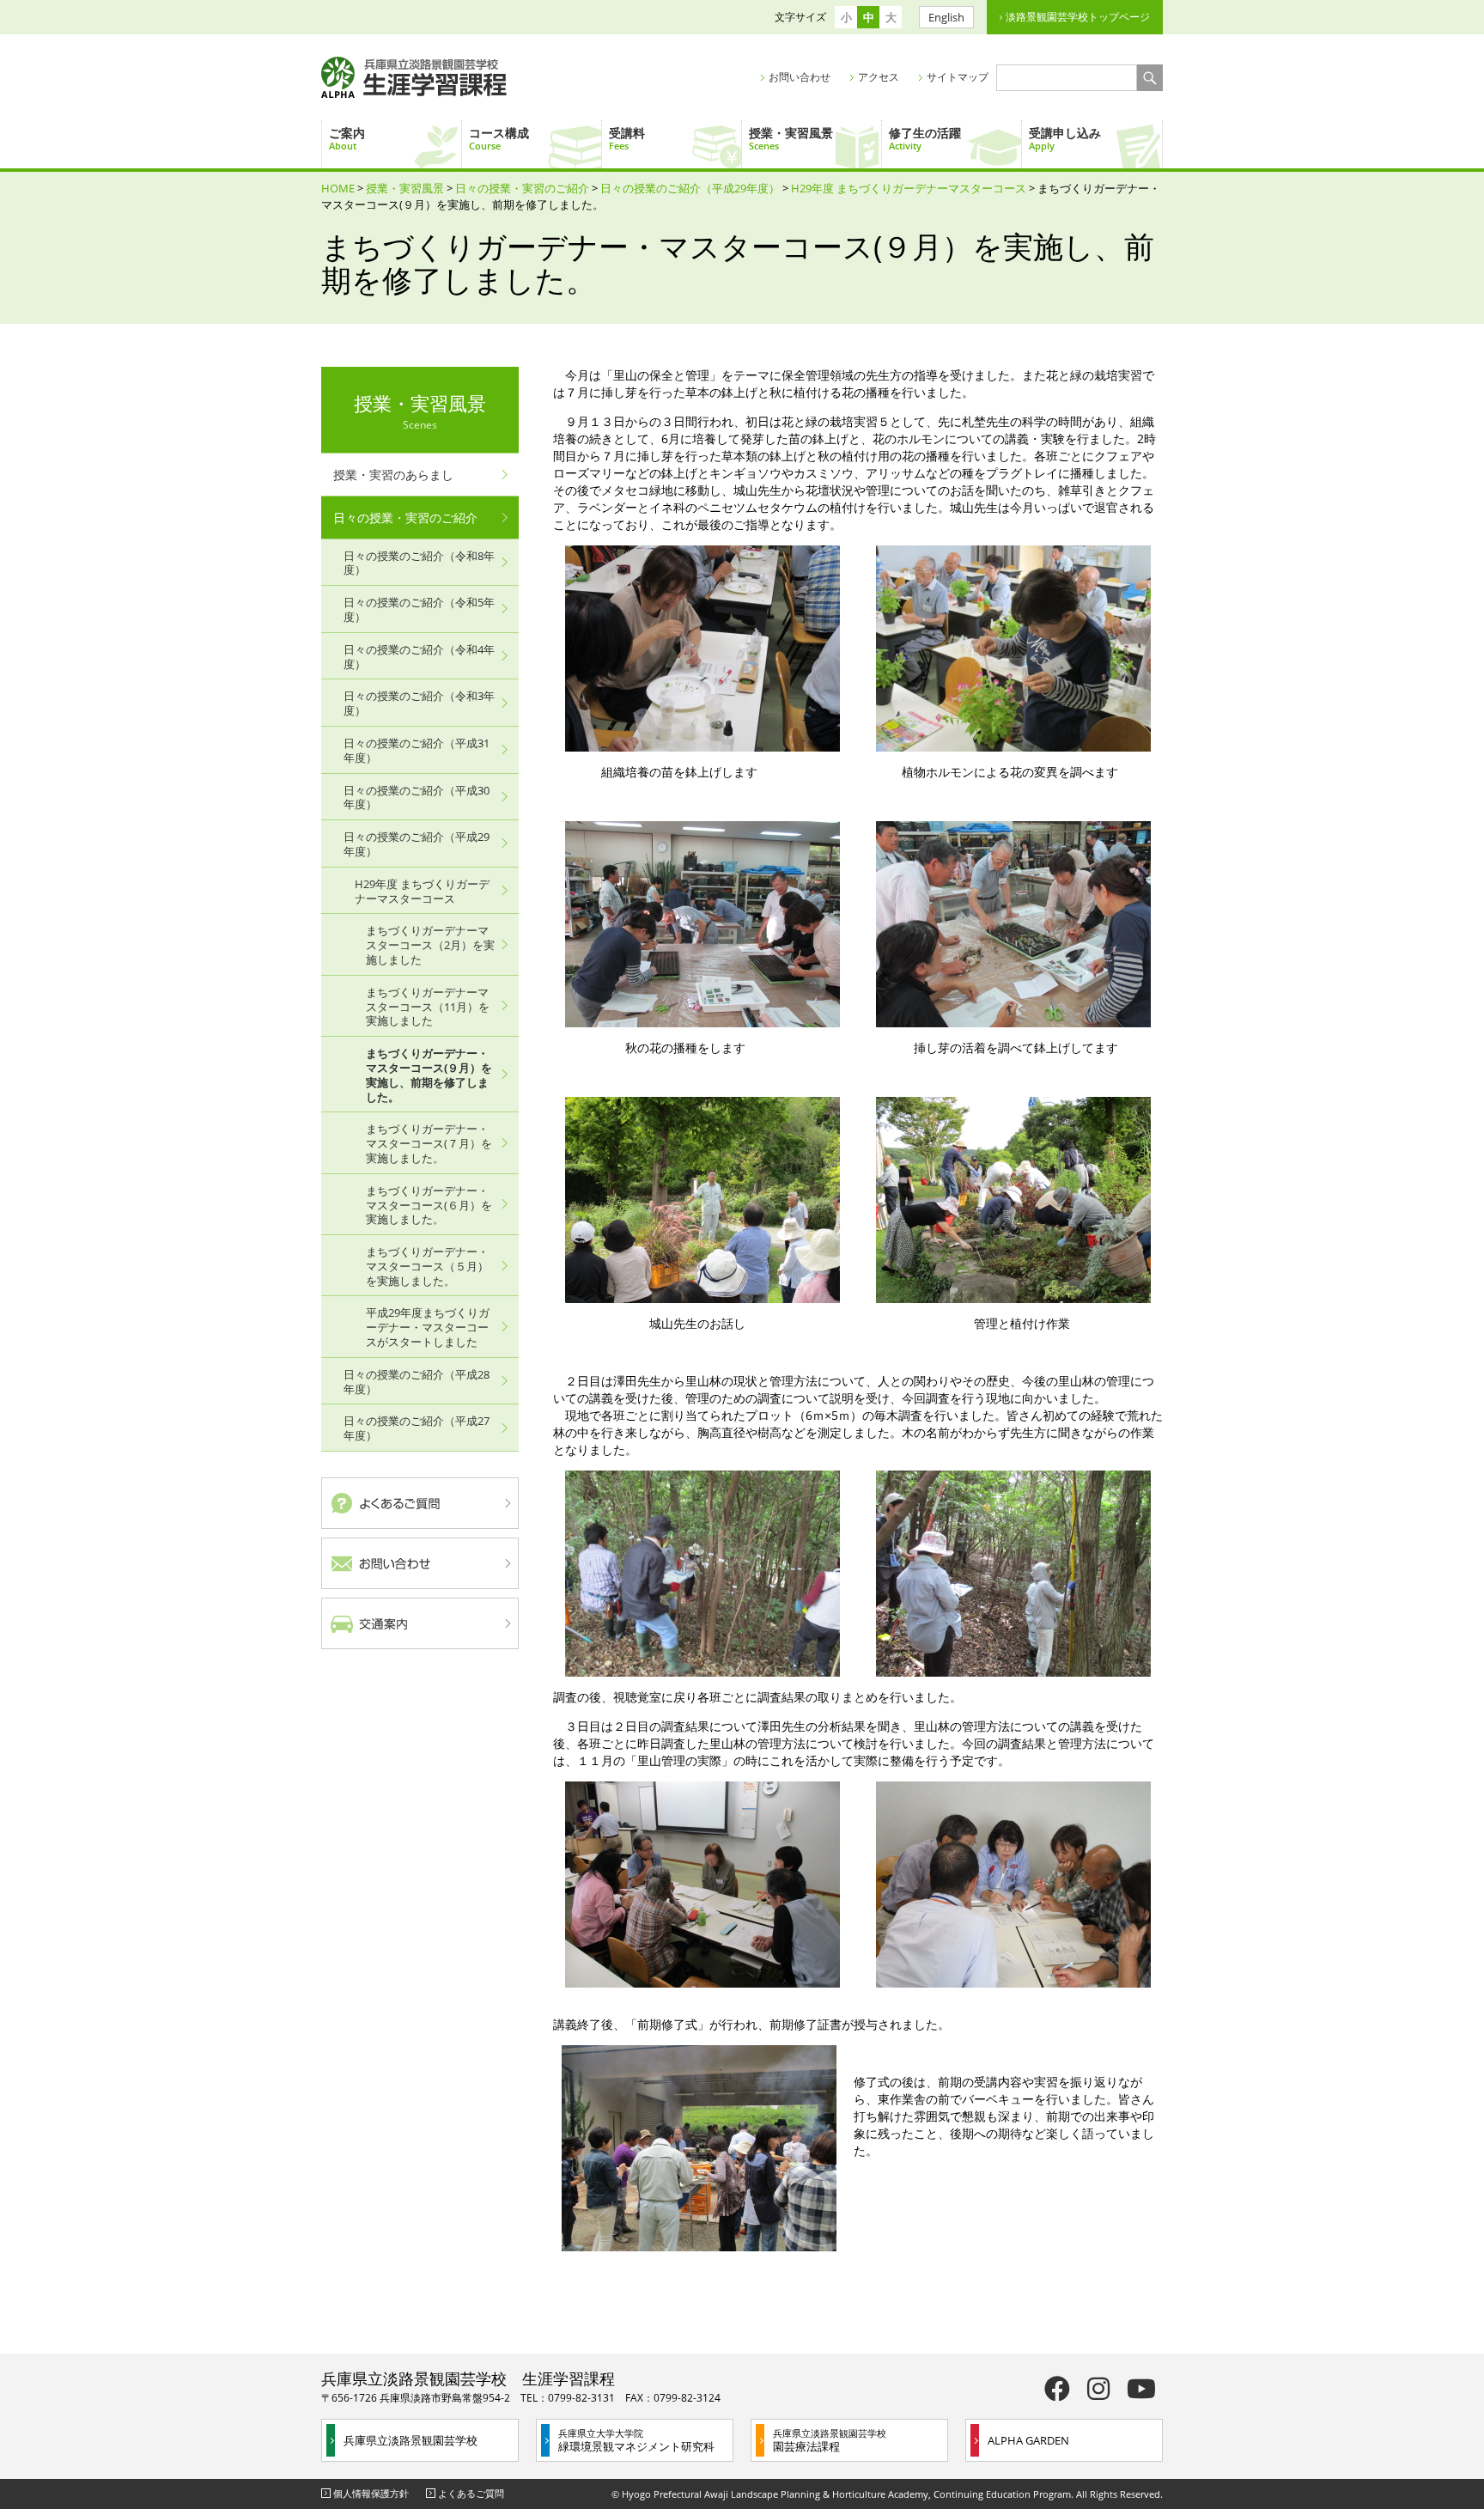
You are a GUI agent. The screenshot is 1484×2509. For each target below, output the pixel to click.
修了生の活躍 (925, 138)
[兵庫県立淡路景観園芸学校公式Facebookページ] (1057, 2388)
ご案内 (347, 138)
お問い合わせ (800, 77)
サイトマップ (958, 77)
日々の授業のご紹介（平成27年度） (417, 1428)
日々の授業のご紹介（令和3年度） (419, 703)
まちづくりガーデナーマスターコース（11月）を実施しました (428, 1007)
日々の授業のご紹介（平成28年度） (417, 1382)
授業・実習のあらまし (393, 475)
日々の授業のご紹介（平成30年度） (417, 798)
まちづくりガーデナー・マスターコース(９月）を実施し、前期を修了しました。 (429, 1075)
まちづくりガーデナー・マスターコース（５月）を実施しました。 (427, 1266)
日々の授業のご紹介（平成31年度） (417, 750)
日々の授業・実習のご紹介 (522, 188)
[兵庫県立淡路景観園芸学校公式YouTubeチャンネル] (1141, 2388)
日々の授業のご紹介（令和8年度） (419, 563)
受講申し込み (1065, 138)
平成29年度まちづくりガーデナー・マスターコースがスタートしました (428, 1327)
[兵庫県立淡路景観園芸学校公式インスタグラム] (1098, 2388)
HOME (338, 188)
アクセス (879, 77)
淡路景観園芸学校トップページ (1078, 17)
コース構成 (499, 138)
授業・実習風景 (791, 138)
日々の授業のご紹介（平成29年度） (690, 188)
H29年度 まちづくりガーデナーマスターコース (909, 188)
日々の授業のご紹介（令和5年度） (419, 609)
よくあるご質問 (471, 2493)
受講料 (627, 138)
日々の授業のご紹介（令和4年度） (419, 657)
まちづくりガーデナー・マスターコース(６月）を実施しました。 (429, 1205)
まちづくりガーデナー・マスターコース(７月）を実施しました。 (429, 1143)
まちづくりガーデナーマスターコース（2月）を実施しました (430, 945)
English (946, 17)
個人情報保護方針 (371, 2493)
